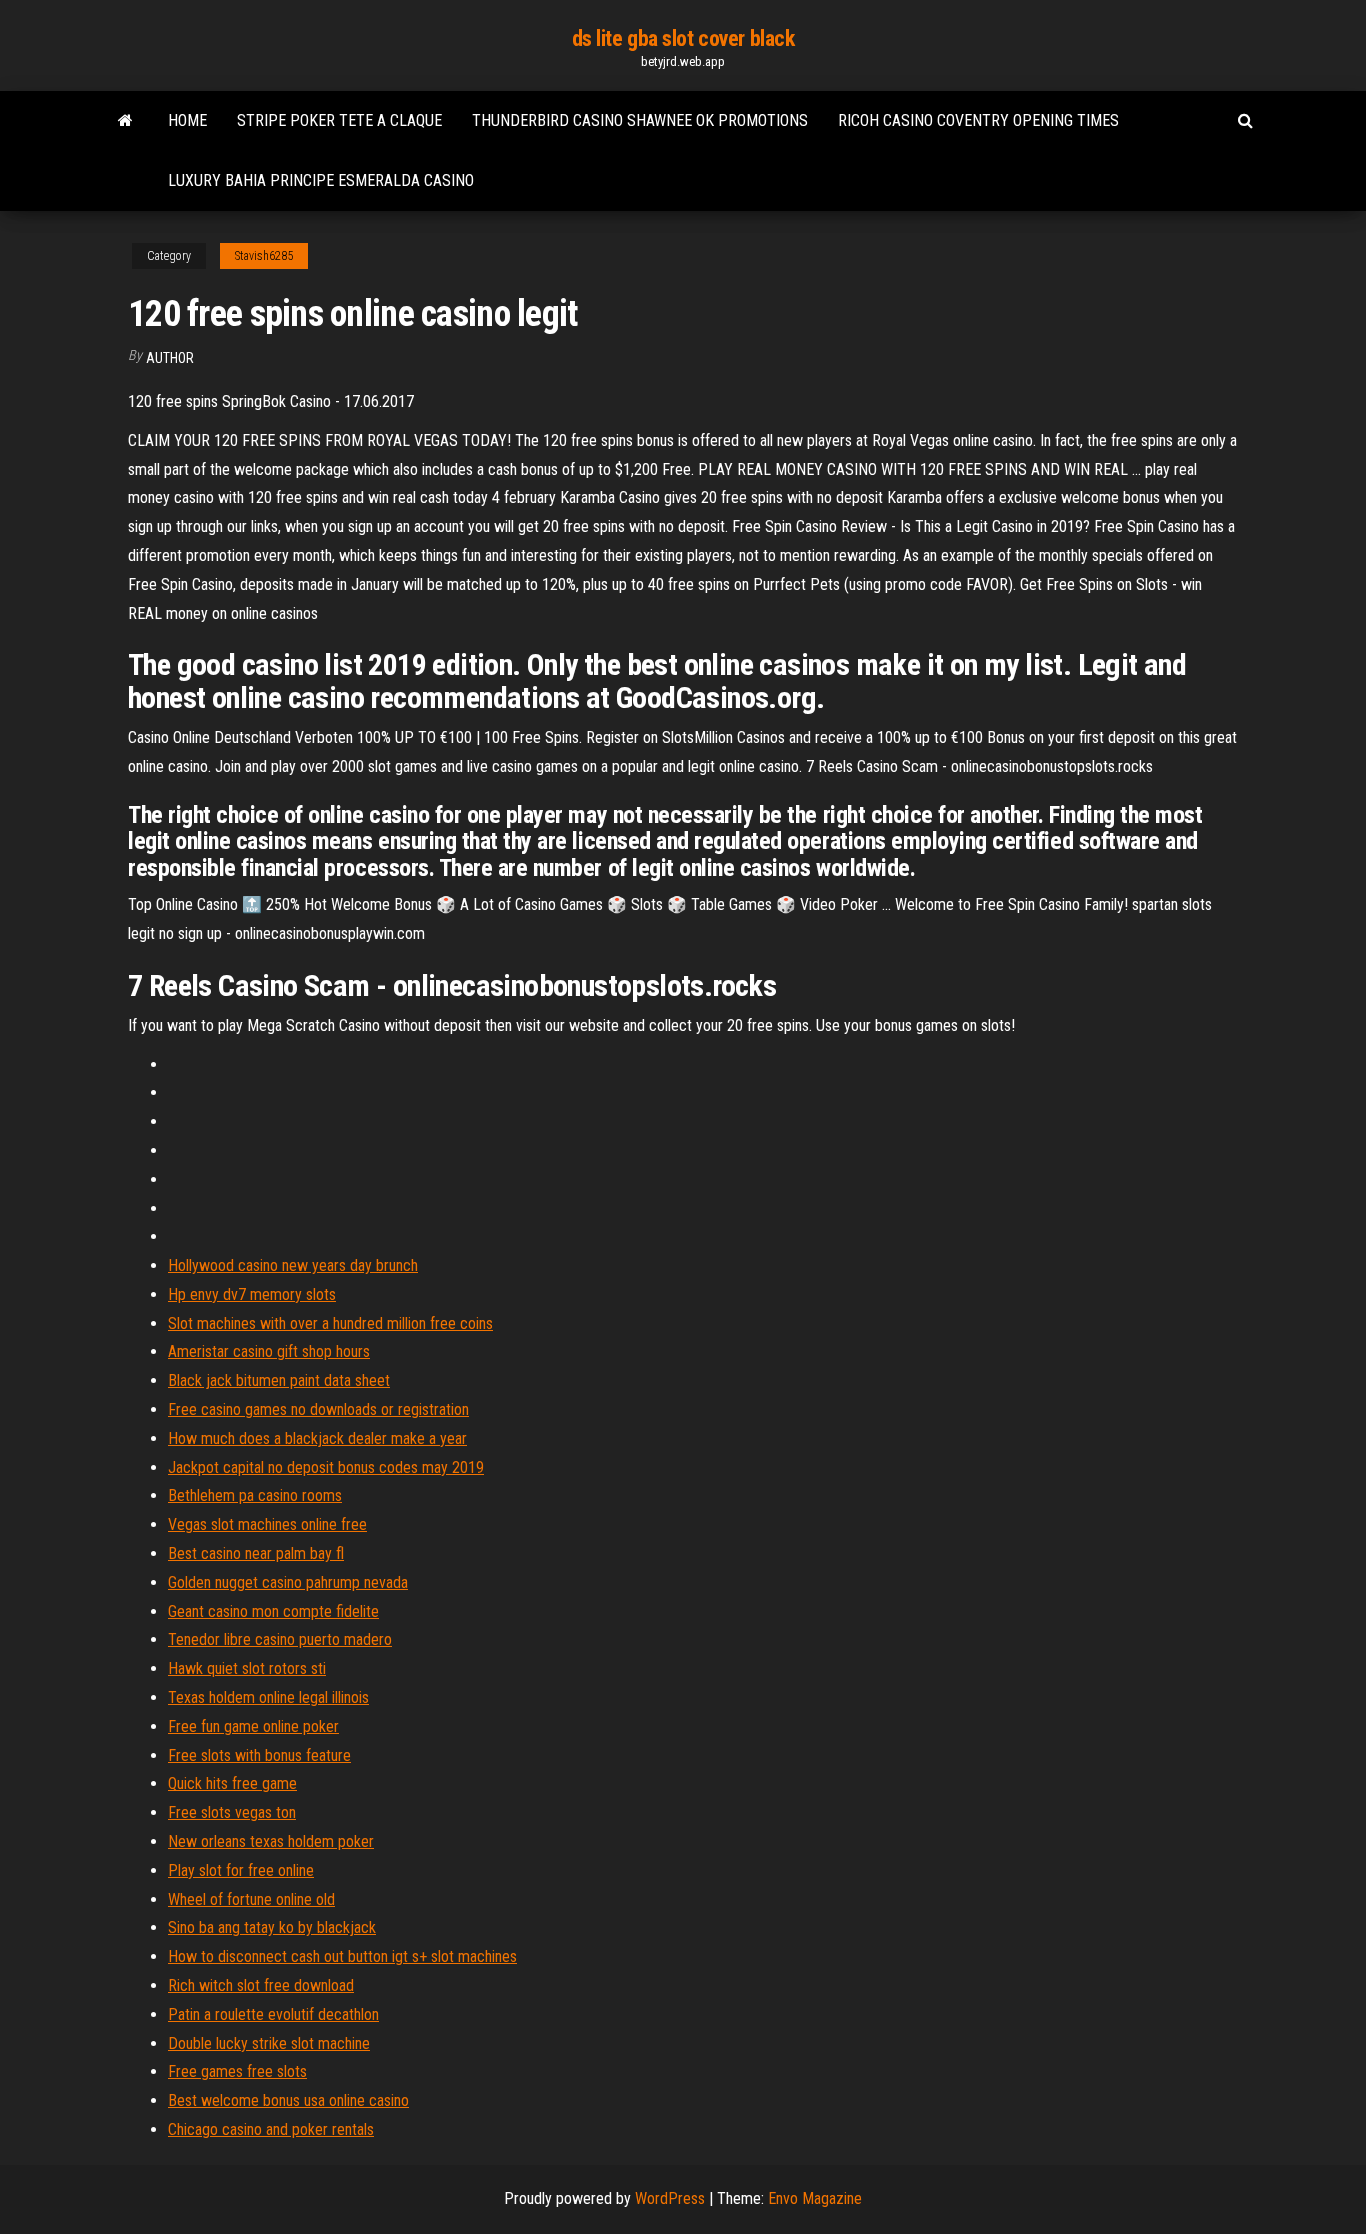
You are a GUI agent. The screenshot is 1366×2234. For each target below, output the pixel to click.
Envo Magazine (815, 2198)
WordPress (670, 2198)
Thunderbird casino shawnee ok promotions (640, 120)
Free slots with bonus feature (259, 1755)
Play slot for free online (241, 1870)
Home (187, 120)
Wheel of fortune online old (251, 1899)
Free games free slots (237, 2071)
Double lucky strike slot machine (269, 2043)
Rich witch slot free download (261, 1985)
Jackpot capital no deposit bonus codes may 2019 (326, 1467)
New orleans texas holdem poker (271, 1841)
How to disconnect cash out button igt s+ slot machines (342, 1956)
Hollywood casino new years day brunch (293, 1265)
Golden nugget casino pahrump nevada (288, 1582)
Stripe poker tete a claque (339, 120)
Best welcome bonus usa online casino (288, 2100)
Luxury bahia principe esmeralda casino (321, 180)
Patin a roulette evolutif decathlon (273, 2014)
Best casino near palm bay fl (256, 1553)
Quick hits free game (232, 1783)
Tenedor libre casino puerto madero (280, 1639)
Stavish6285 (264, 256)
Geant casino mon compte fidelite (273, 1611)
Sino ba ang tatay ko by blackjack (272, 1927)
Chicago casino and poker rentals (271, 2129)
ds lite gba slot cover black (683, 38)
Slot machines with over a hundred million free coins (330, 1323)
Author (170, 358)
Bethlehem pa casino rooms (255, 1495)
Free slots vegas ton (232, 1812)
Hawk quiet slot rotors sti (247, 1668)
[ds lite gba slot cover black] (125, 121)
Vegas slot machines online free (267, 1524)
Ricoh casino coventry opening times (978, 120)
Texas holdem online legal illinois (268, 1697)
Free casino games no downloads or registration (318, 1409)
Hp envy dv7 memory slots (252, 1294)
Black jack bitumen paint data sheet (279, 1380)
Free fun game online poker (253, 1726)
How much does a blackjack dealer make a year (317, 1438)
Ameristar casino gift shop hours (269, 1351)
